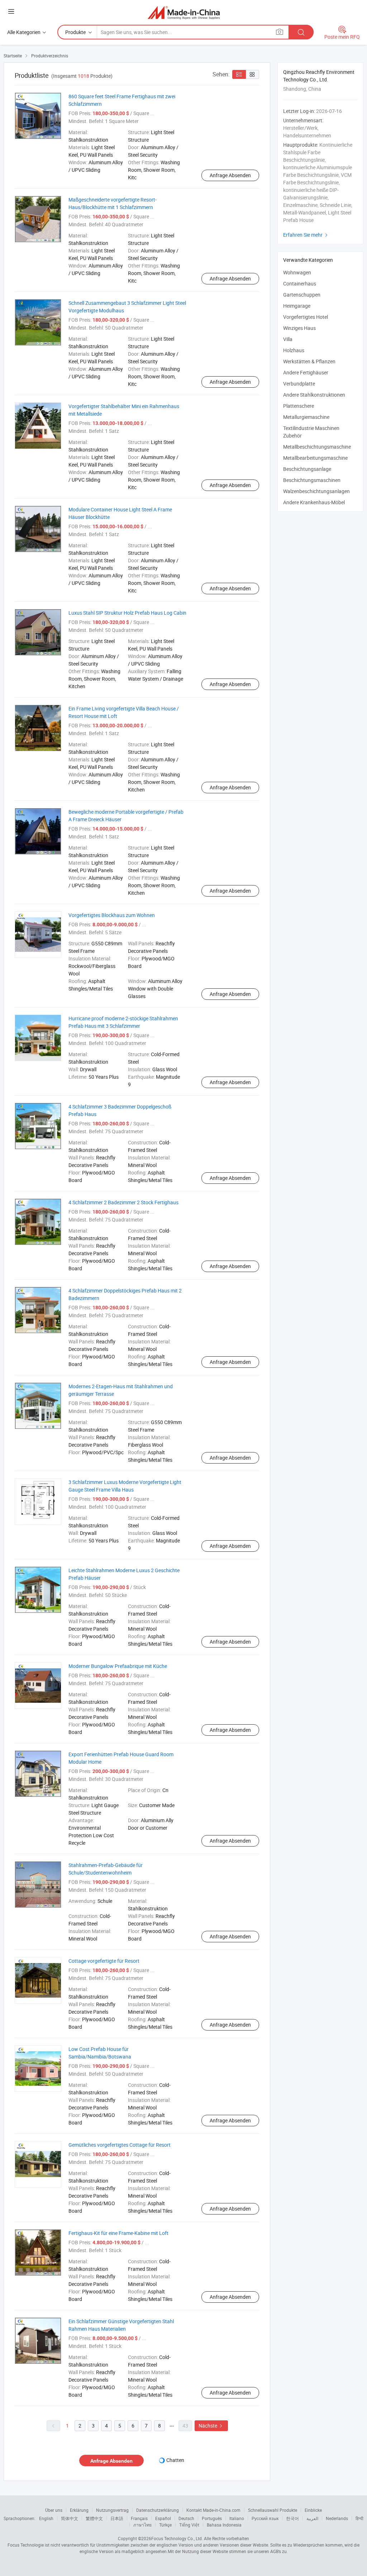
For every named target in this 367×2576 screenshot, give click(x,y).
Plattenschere (299, 406)
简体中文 (70, 2518)
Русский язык (265, 2518)
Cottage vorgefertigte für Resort (104, 1961)
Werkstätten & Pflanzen (309, 361)
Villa (288, 339)
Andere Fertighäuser (306, 372)
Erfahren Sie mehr (306, 235)
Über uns (54, 2510)
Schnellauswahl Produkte (273, 2510)
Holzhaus (294, 350)
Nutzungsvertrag (112, 2510)
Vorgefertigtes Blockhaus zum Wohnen (112, 915)
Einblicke (313, 2510)
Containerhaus (300, 283)
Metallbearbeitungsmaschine (315, 458)
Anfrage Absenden (230, 175)
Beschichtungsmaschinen (312, 480)
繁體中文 (94, 2518)
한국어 (292, 2518)
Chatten (175, 2460)
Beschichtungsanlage (307, 469)
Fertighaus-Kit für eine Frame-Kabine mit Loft (118, 2233)
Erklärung (79, 2510)
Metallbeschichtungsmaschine (317, 447)
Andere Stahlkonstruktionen (314, 395)
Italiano (237, 2518)
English (46, 2518)
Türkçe (165, 2525)
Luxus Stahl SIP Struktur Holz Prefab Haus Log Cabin (127, 613)
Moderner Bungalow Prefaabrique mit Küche (118, 1666)
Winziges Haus (299, 328)
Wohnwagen (297, 272)
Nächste (211, 2426)
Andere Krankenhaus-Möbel (314, 502)
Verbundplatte (299, 384)
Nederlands (337, 2518)
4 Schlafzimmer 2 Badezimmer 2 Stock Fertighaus (123, 1202)
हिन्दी (359, 2518)
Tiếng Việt (189, 2525)
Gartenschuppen (302, 295)
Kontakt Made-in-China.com (213, 2510)
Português (212, 2518)
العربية (312, 2518)
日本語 (117, 2518)
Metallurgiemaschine (306, 417)
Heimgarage (297, 306)
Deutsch (186, 2518)
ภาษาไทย (142, 2525)
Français (139, 2518)
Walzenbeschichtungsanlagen (316, 491)
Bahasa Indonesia (224, 2525)
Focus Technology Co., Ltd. (177, 2538)
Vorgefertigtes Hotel (306, 317)
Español (163, 2518)
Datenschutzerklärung (158, 2510)
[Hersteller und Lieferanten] (184, 12)
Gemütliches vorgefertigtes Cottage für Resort (120, 2145)
